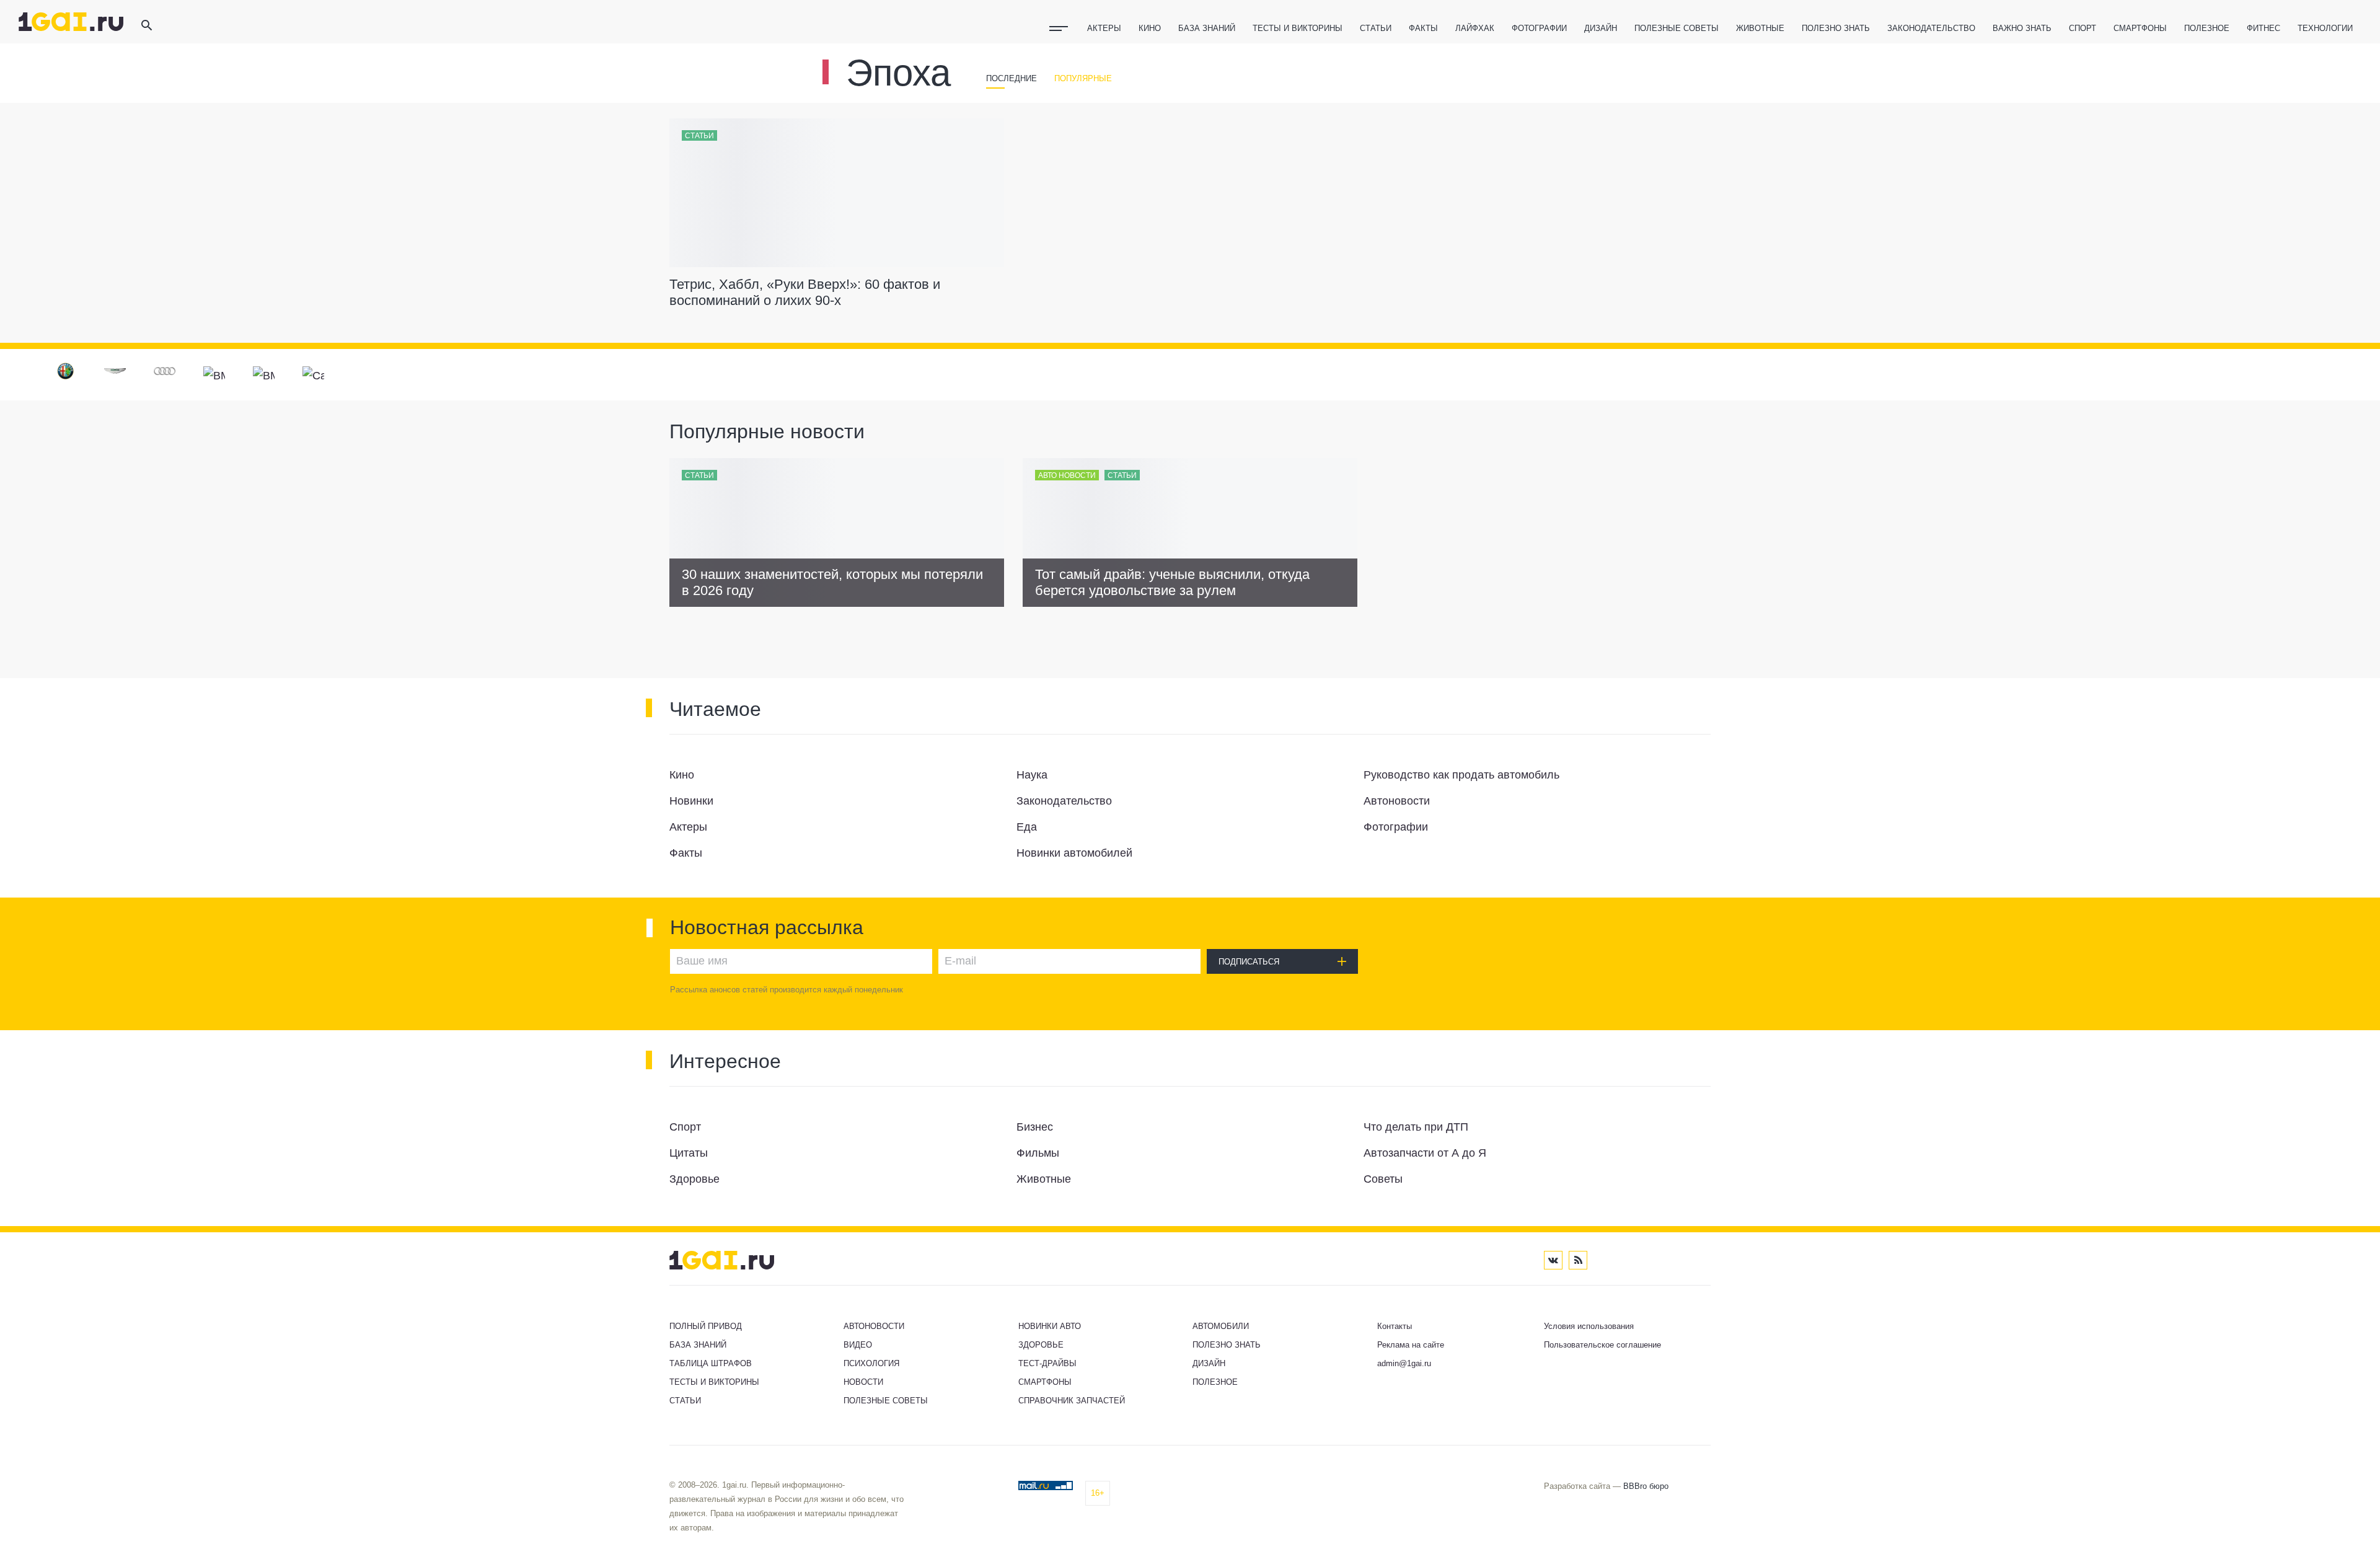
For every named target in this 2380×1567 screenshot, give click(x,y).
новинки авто (1050, 1326)
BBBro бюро (1646, 1486)
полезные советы (1677, 28)
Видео (858, 1345)
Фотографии (1539, 28)
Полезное (2207, 28)
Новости (863, 1382)
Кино (1150, 28)
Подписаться (1249, 962)
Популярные (1083, 78)
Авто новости (1067, 475)
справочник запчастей (1072, 1401)
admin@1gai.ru (1404, 1363)
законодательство (1931, 28)
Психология (871, 1363)
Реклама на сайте (1411, 1345)
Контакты (1395, 1326)
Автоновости (874, 1326)
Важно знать (2022, 28)
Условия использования (1589, 1326)
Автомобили (1221, 1326)
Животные (1760, 28)
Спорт (2082, 28)
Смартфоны (2140, 28)
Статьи (1376, 28)
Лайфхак (1475, 28)
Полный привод (706, 1326)
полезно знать (1836, 28)
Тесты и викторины (1298, 28)
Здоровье (1041, 1345)
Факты (1423, 28)
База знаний (1207, 28)
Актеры (1104, 28)
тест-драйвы (1047, 1363)
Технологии (2325, 28)
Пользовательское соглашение (1602, 1345)
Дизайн (1601, 28)
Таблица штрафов (711, 1363)
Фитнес (2263, 28)
